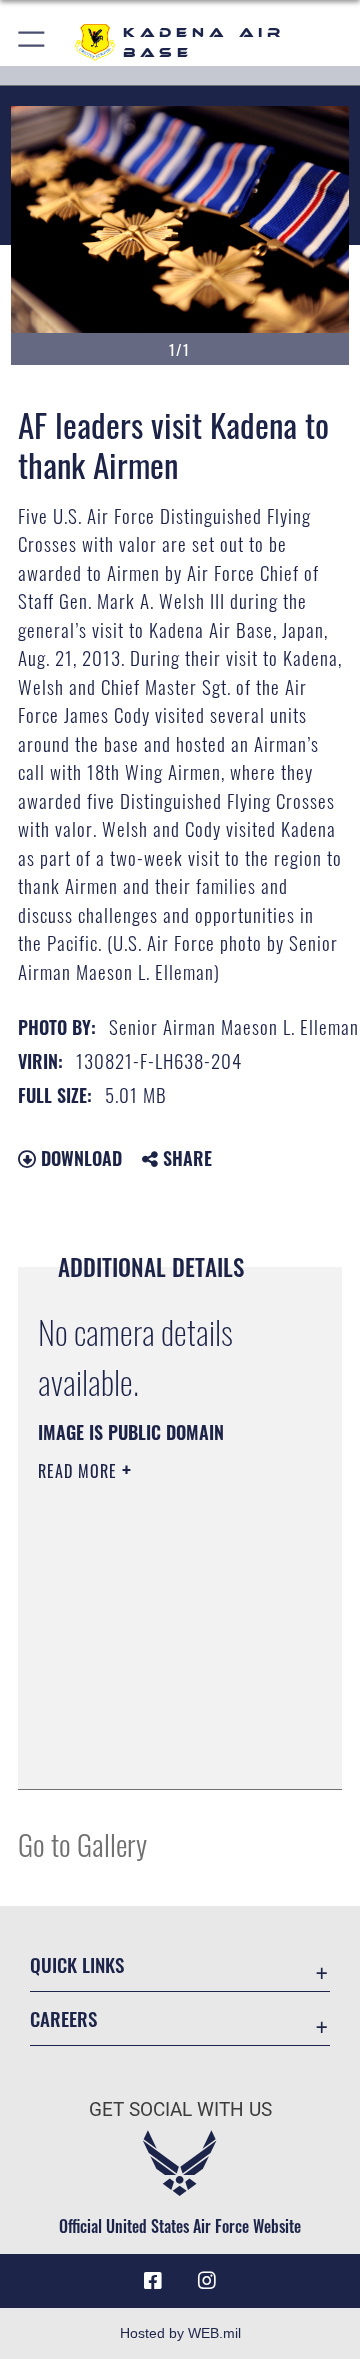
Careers (63, 2018)
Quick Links (77, 1964)
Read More (80, 1471)
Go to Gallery (82, 1843)
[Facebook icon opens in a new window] (153, 2281)
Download (79, 1158)
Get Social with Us (180, 2109)
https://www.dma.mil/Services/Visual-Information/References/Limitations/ (159, 1752)
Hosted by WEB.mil (180, 2333)
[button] (32, 42)
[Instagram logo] (207, 2281)
